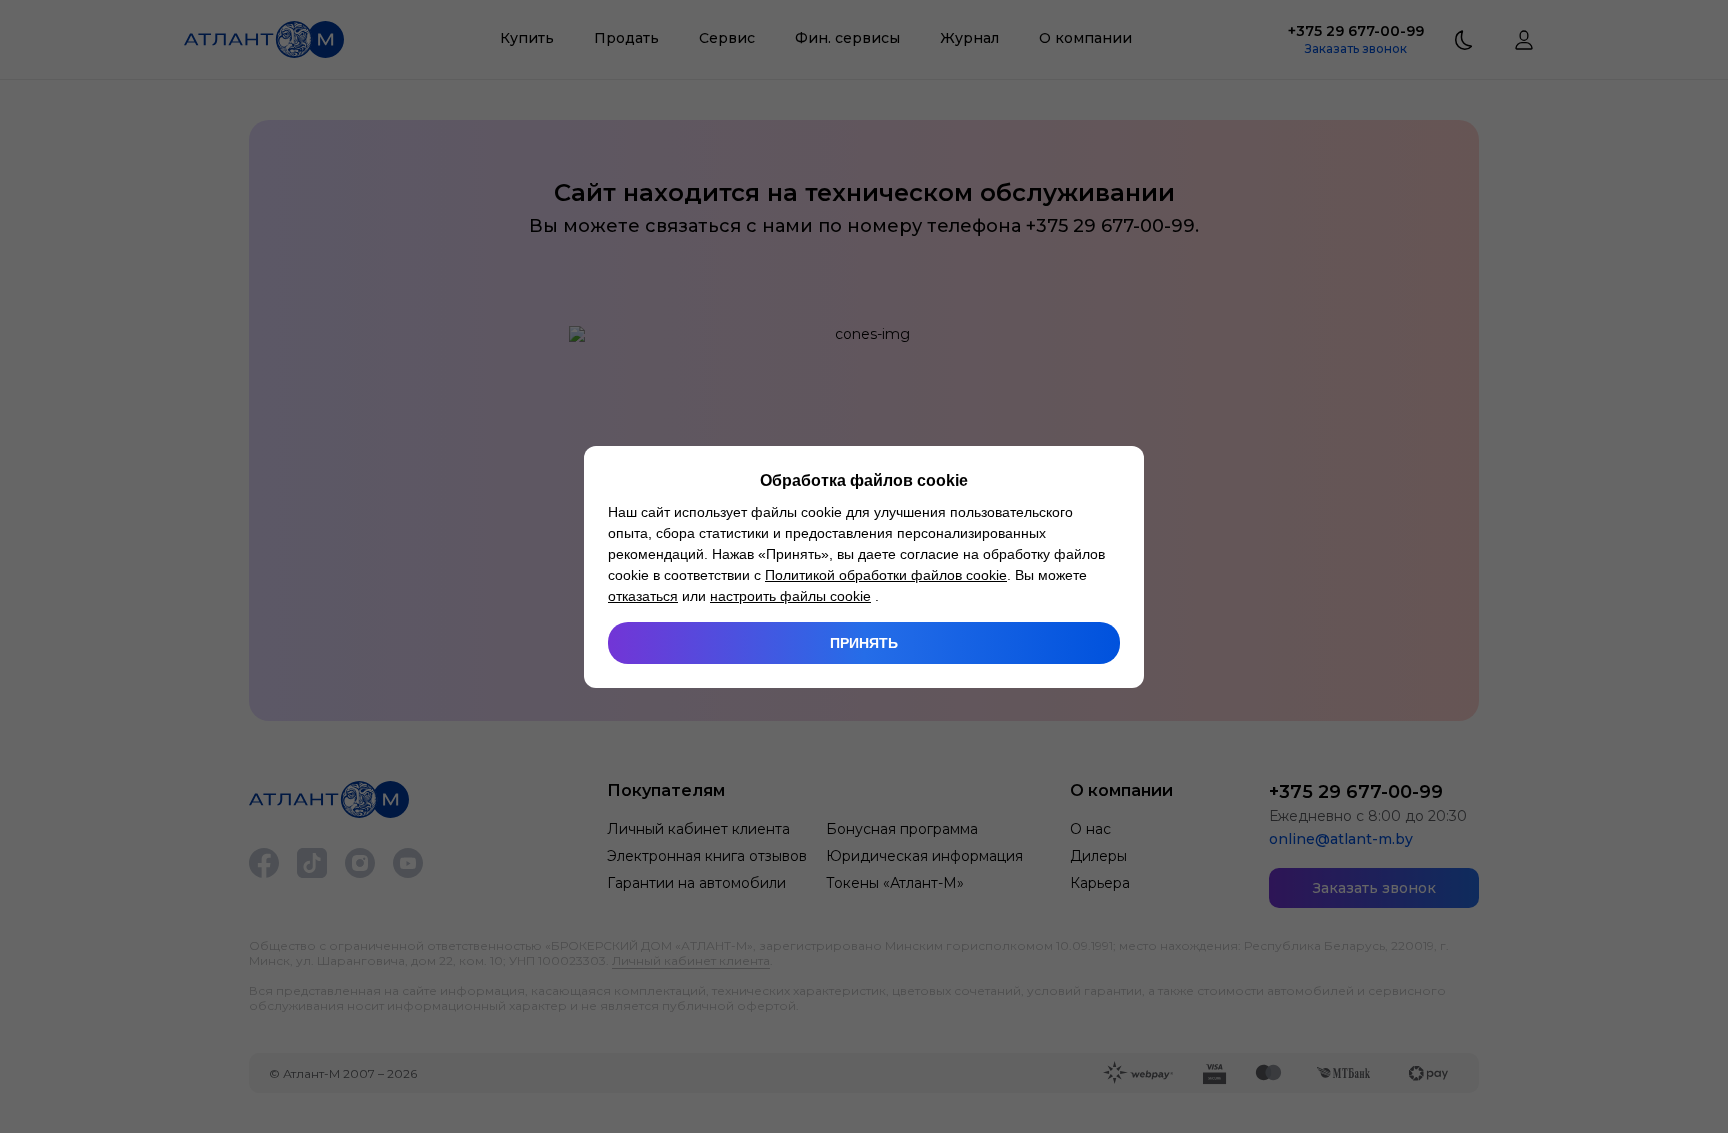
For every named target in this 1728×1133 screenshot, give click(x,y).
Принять (864, 643)
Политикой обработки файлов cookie (886, 575)
